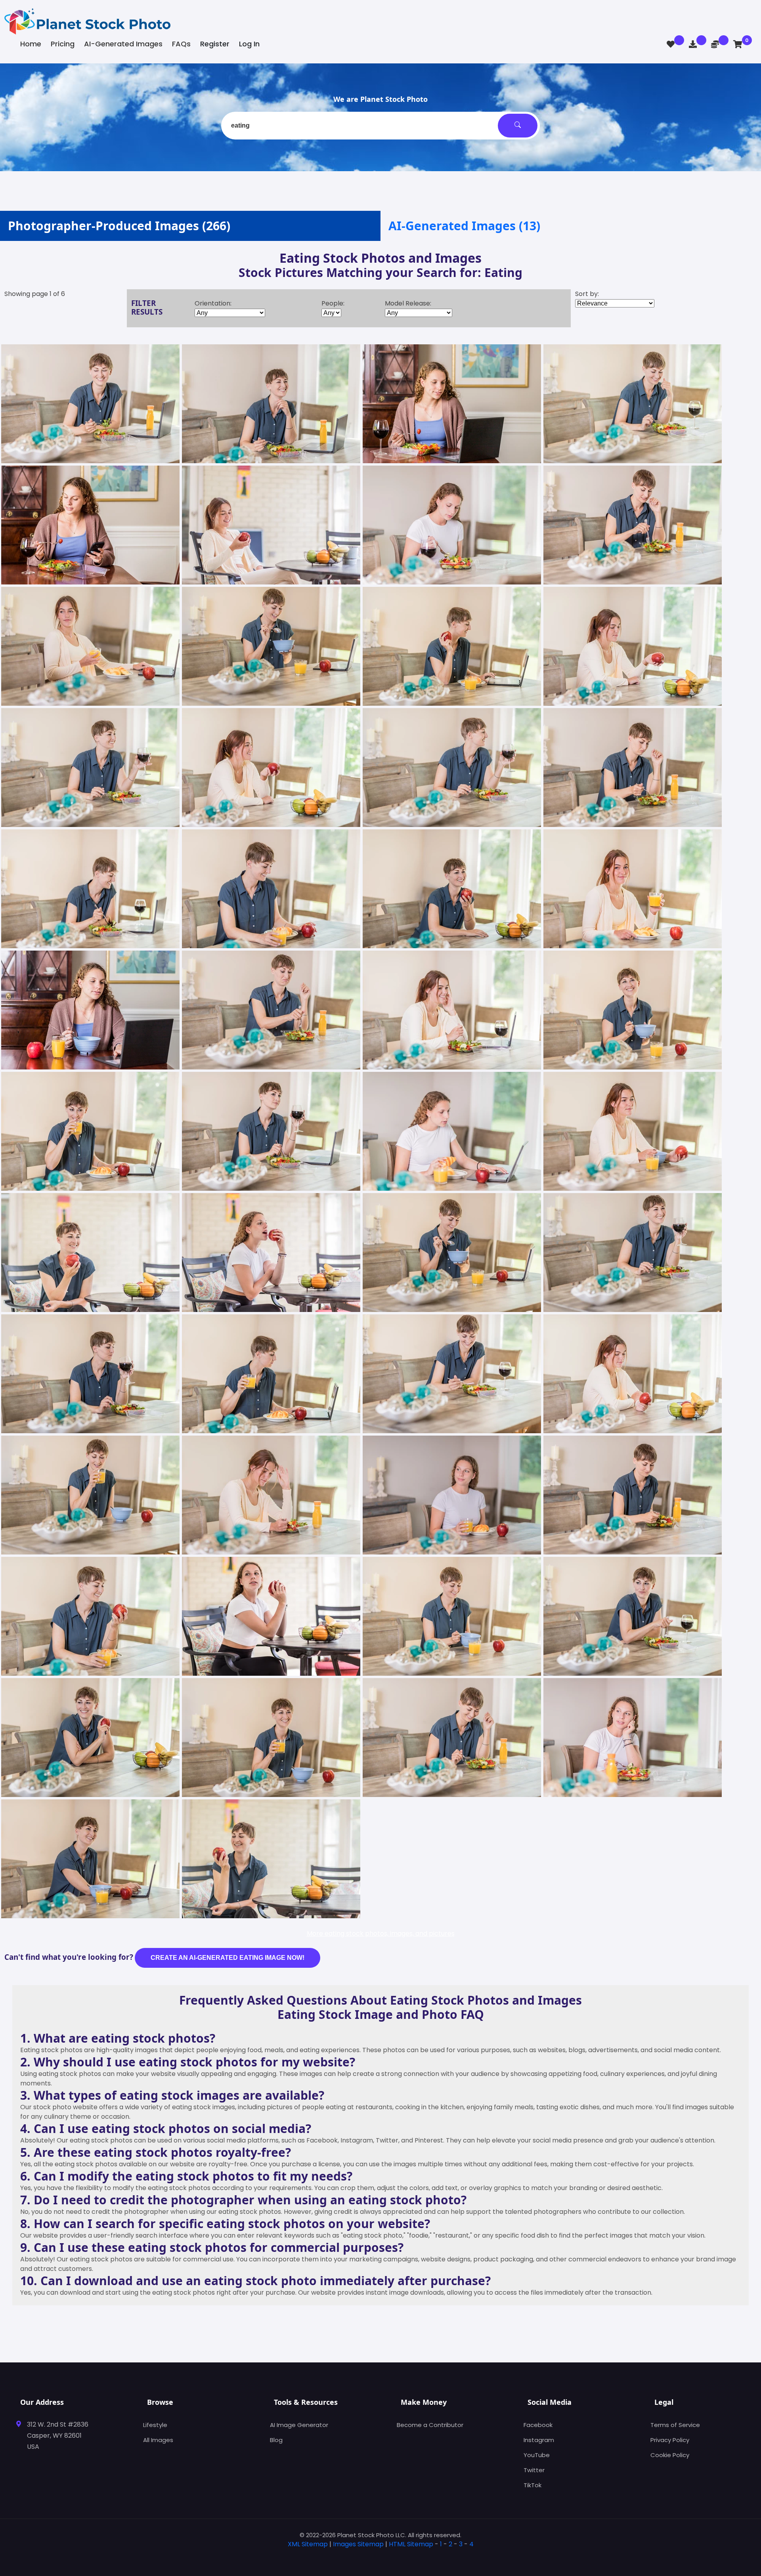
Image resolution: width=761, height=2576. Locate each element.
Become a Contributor (430, 2425)
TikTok (533, 2485)
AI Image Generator (299, 2425)
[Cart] (738, 44)
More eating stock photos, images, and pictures (381, 1933)
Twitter (534, 2470)
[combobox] (380, 126)
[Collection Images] (671, 44)
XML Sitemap (308, 2544)
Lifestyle (155, 2425)
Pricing (63, 44)
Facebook (538, 2425)
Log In (249, 44)
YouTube (537, 2455)
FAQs (181, 44)
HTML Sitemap (411, 2544)
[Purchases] (693, 44)
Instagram (539, 2440)
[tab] (380, 2557)
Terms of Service (675, 2425)
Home (31, 44)
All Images (158, 2440)
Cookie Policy (670, 2455)
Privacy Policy (670, 2440)
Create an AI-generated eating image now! (228, 1958)
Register (215, 44)
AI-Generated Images (123, 44)
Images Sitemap (358, 2544)
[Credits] (715, 44)
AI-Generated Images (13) (464, 226)
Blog (276, 2440)
